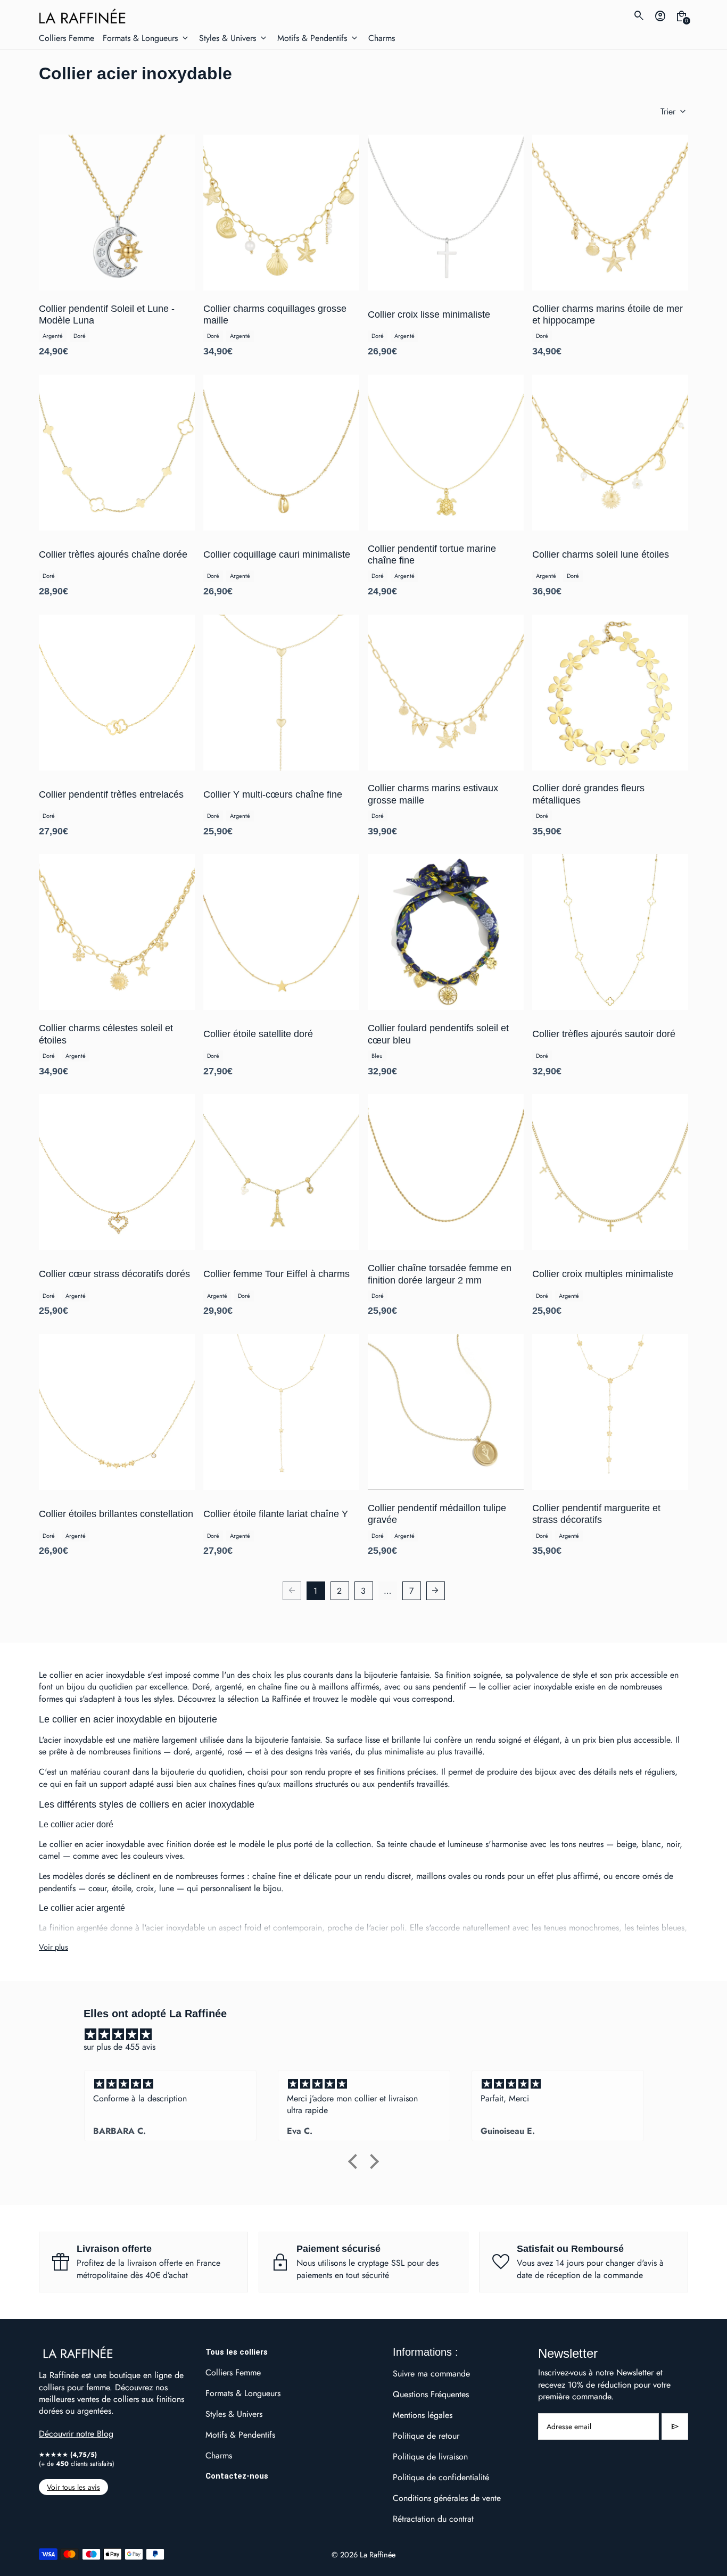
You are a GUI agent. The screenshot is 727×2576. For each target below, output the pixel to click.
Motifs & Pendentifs (240, 2435)
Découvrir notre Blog (76, 2434)
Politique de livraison (430, 2457)
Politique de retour (426, 2436)
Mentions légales (423, 2415)
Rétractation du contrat (433, 2519)
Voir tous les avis (73, 2487)
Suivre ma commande (431, 2374)
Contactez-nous (237, 2476)
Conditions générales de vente (447, 2498)
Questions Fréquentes (431, 2394)
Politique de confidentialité (441, 2477)
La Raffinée (378, 2554)
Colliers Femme (233, 2372)
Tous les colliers (237, 2352)
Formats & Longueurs (243, 2393)
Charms (219, 2455)
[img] (369, 2035)
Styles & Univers (234, 2414)
